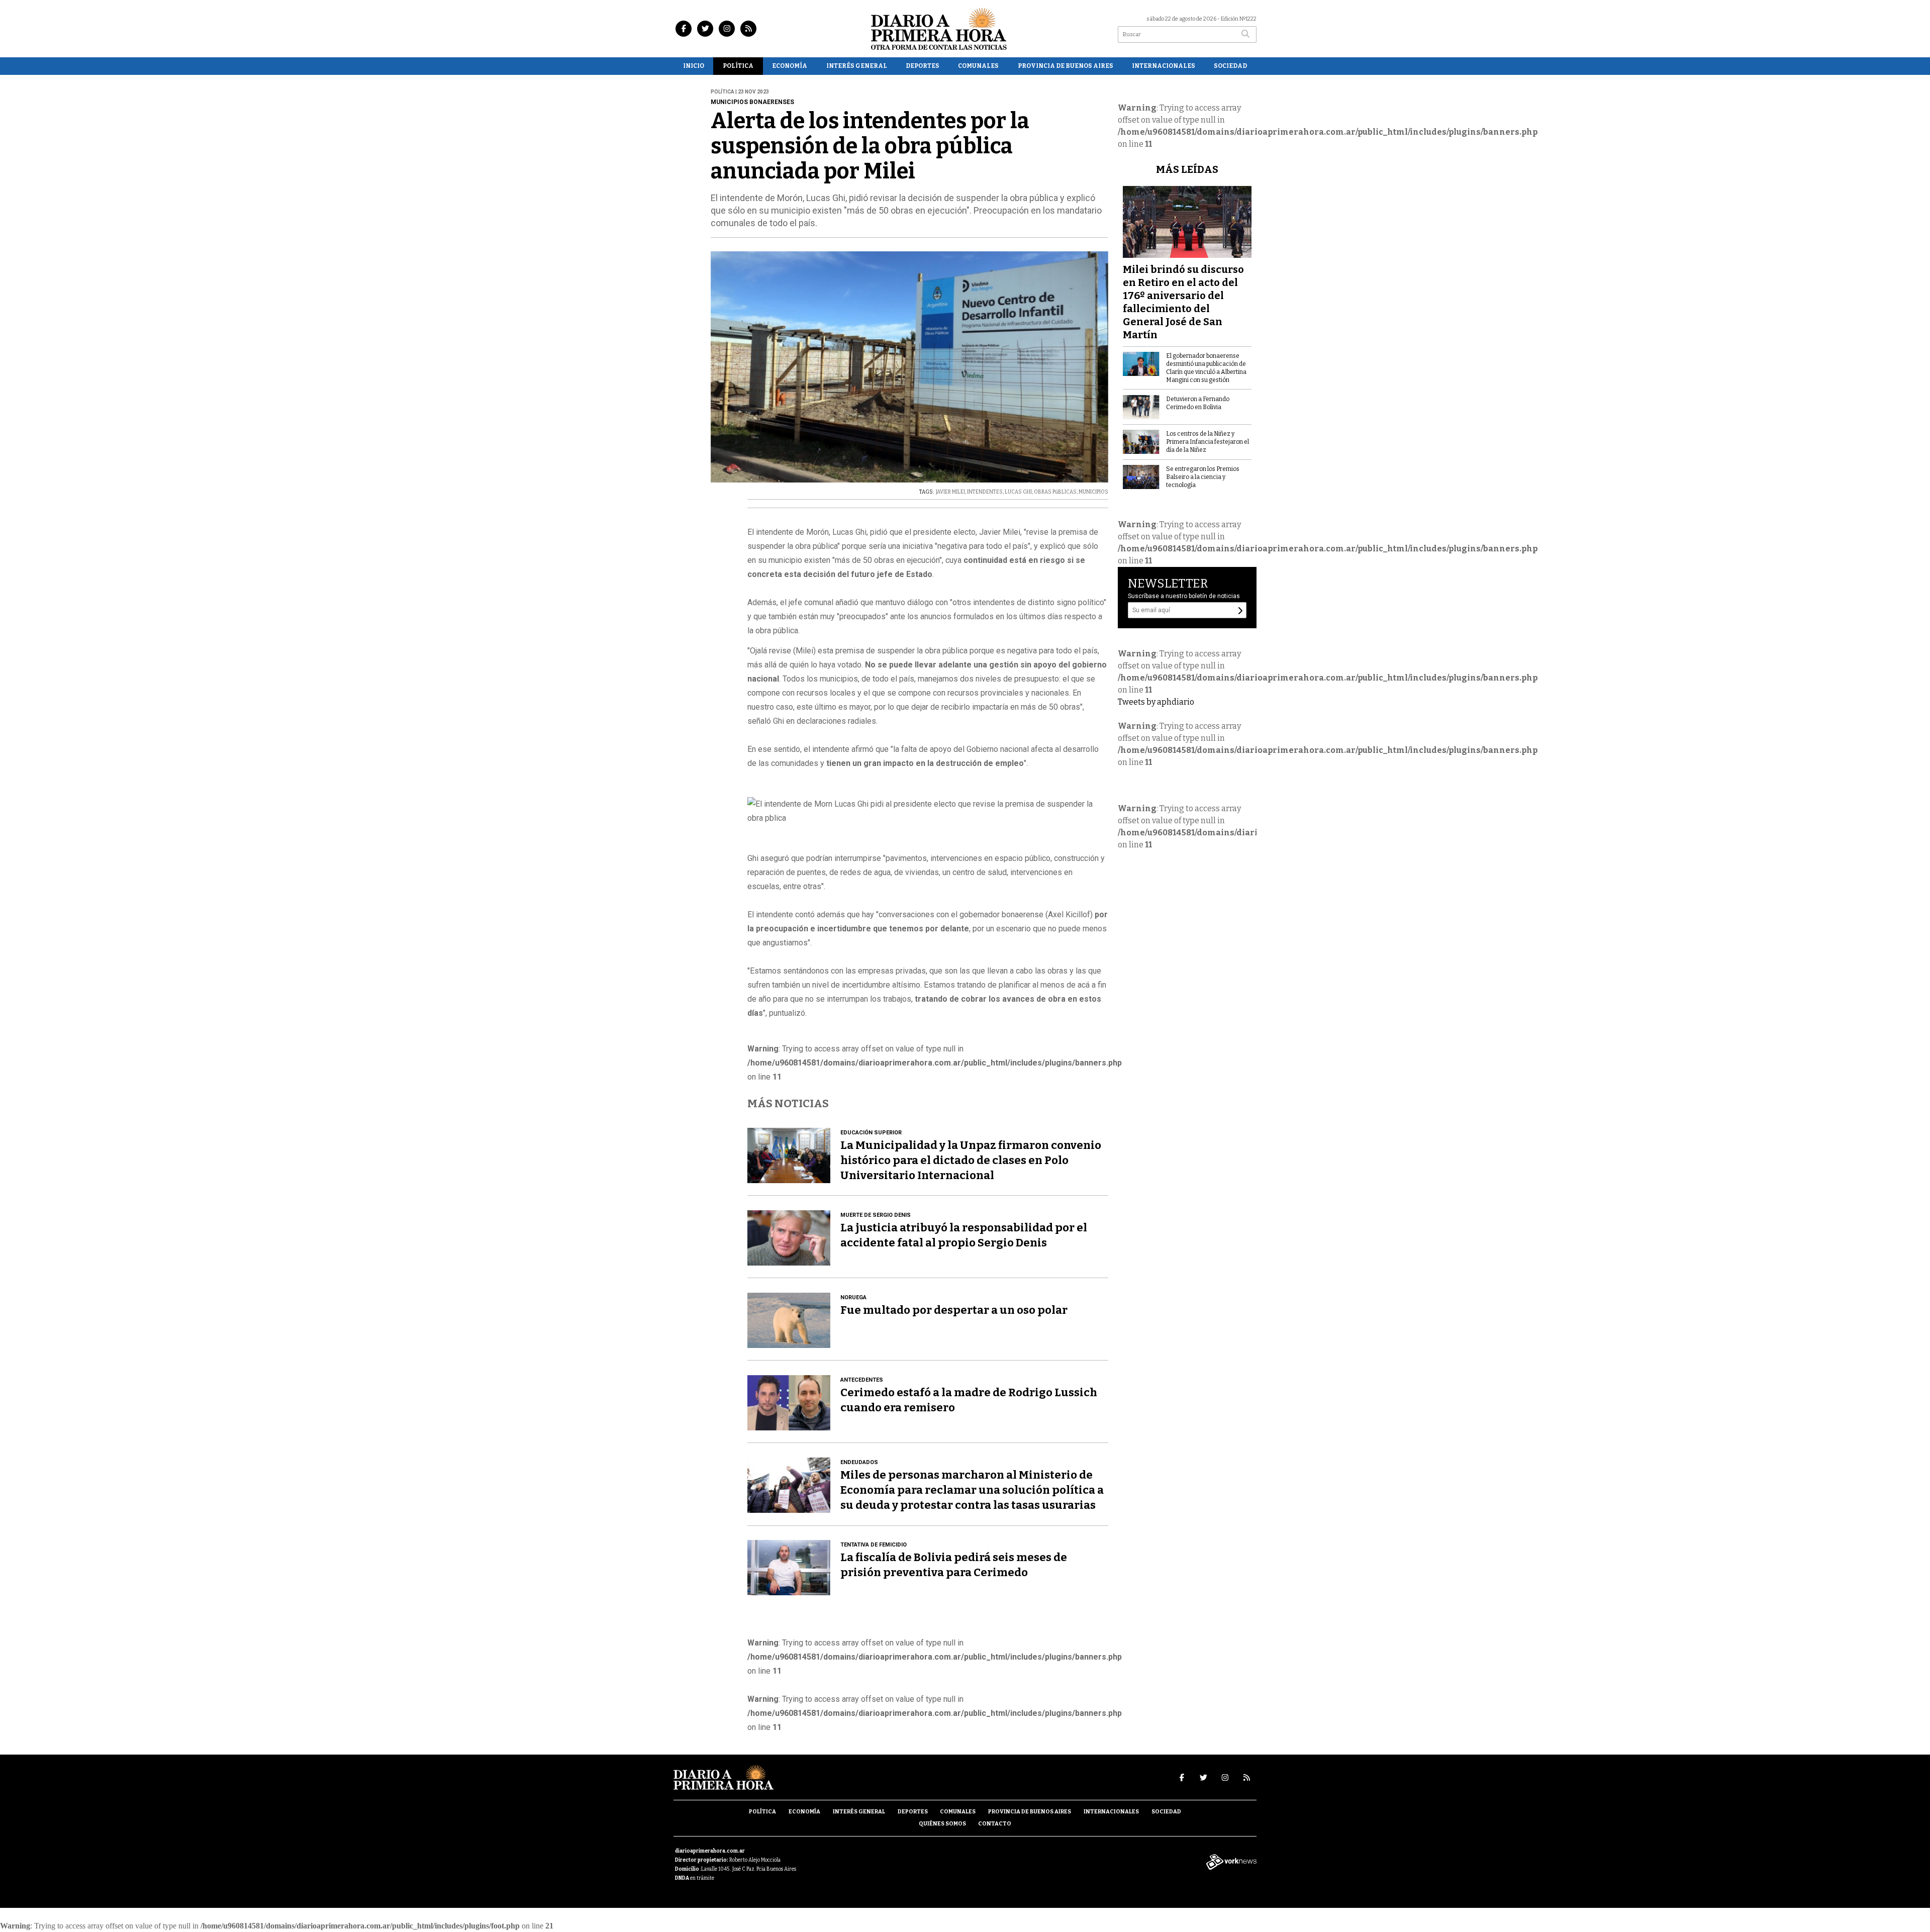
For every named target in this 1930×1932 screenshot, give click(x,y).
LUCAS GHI (1018, 492)
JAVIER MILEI (950, 492)
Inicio (694, 66)
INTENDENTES (985, 492)
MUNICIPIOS (1093, 492)
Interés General (857, 66)
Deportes (923, 66)
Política (738, 66)
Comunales (978, 66)
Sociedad (1230, 66)
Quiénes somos (942, 1824)
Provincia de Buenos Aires (1066, 66)
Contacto (995, 1824)
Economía (790, 66)
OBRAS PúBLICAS (1055, 492)
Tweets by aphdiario (1156, 702)
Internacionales (1164, 66)
